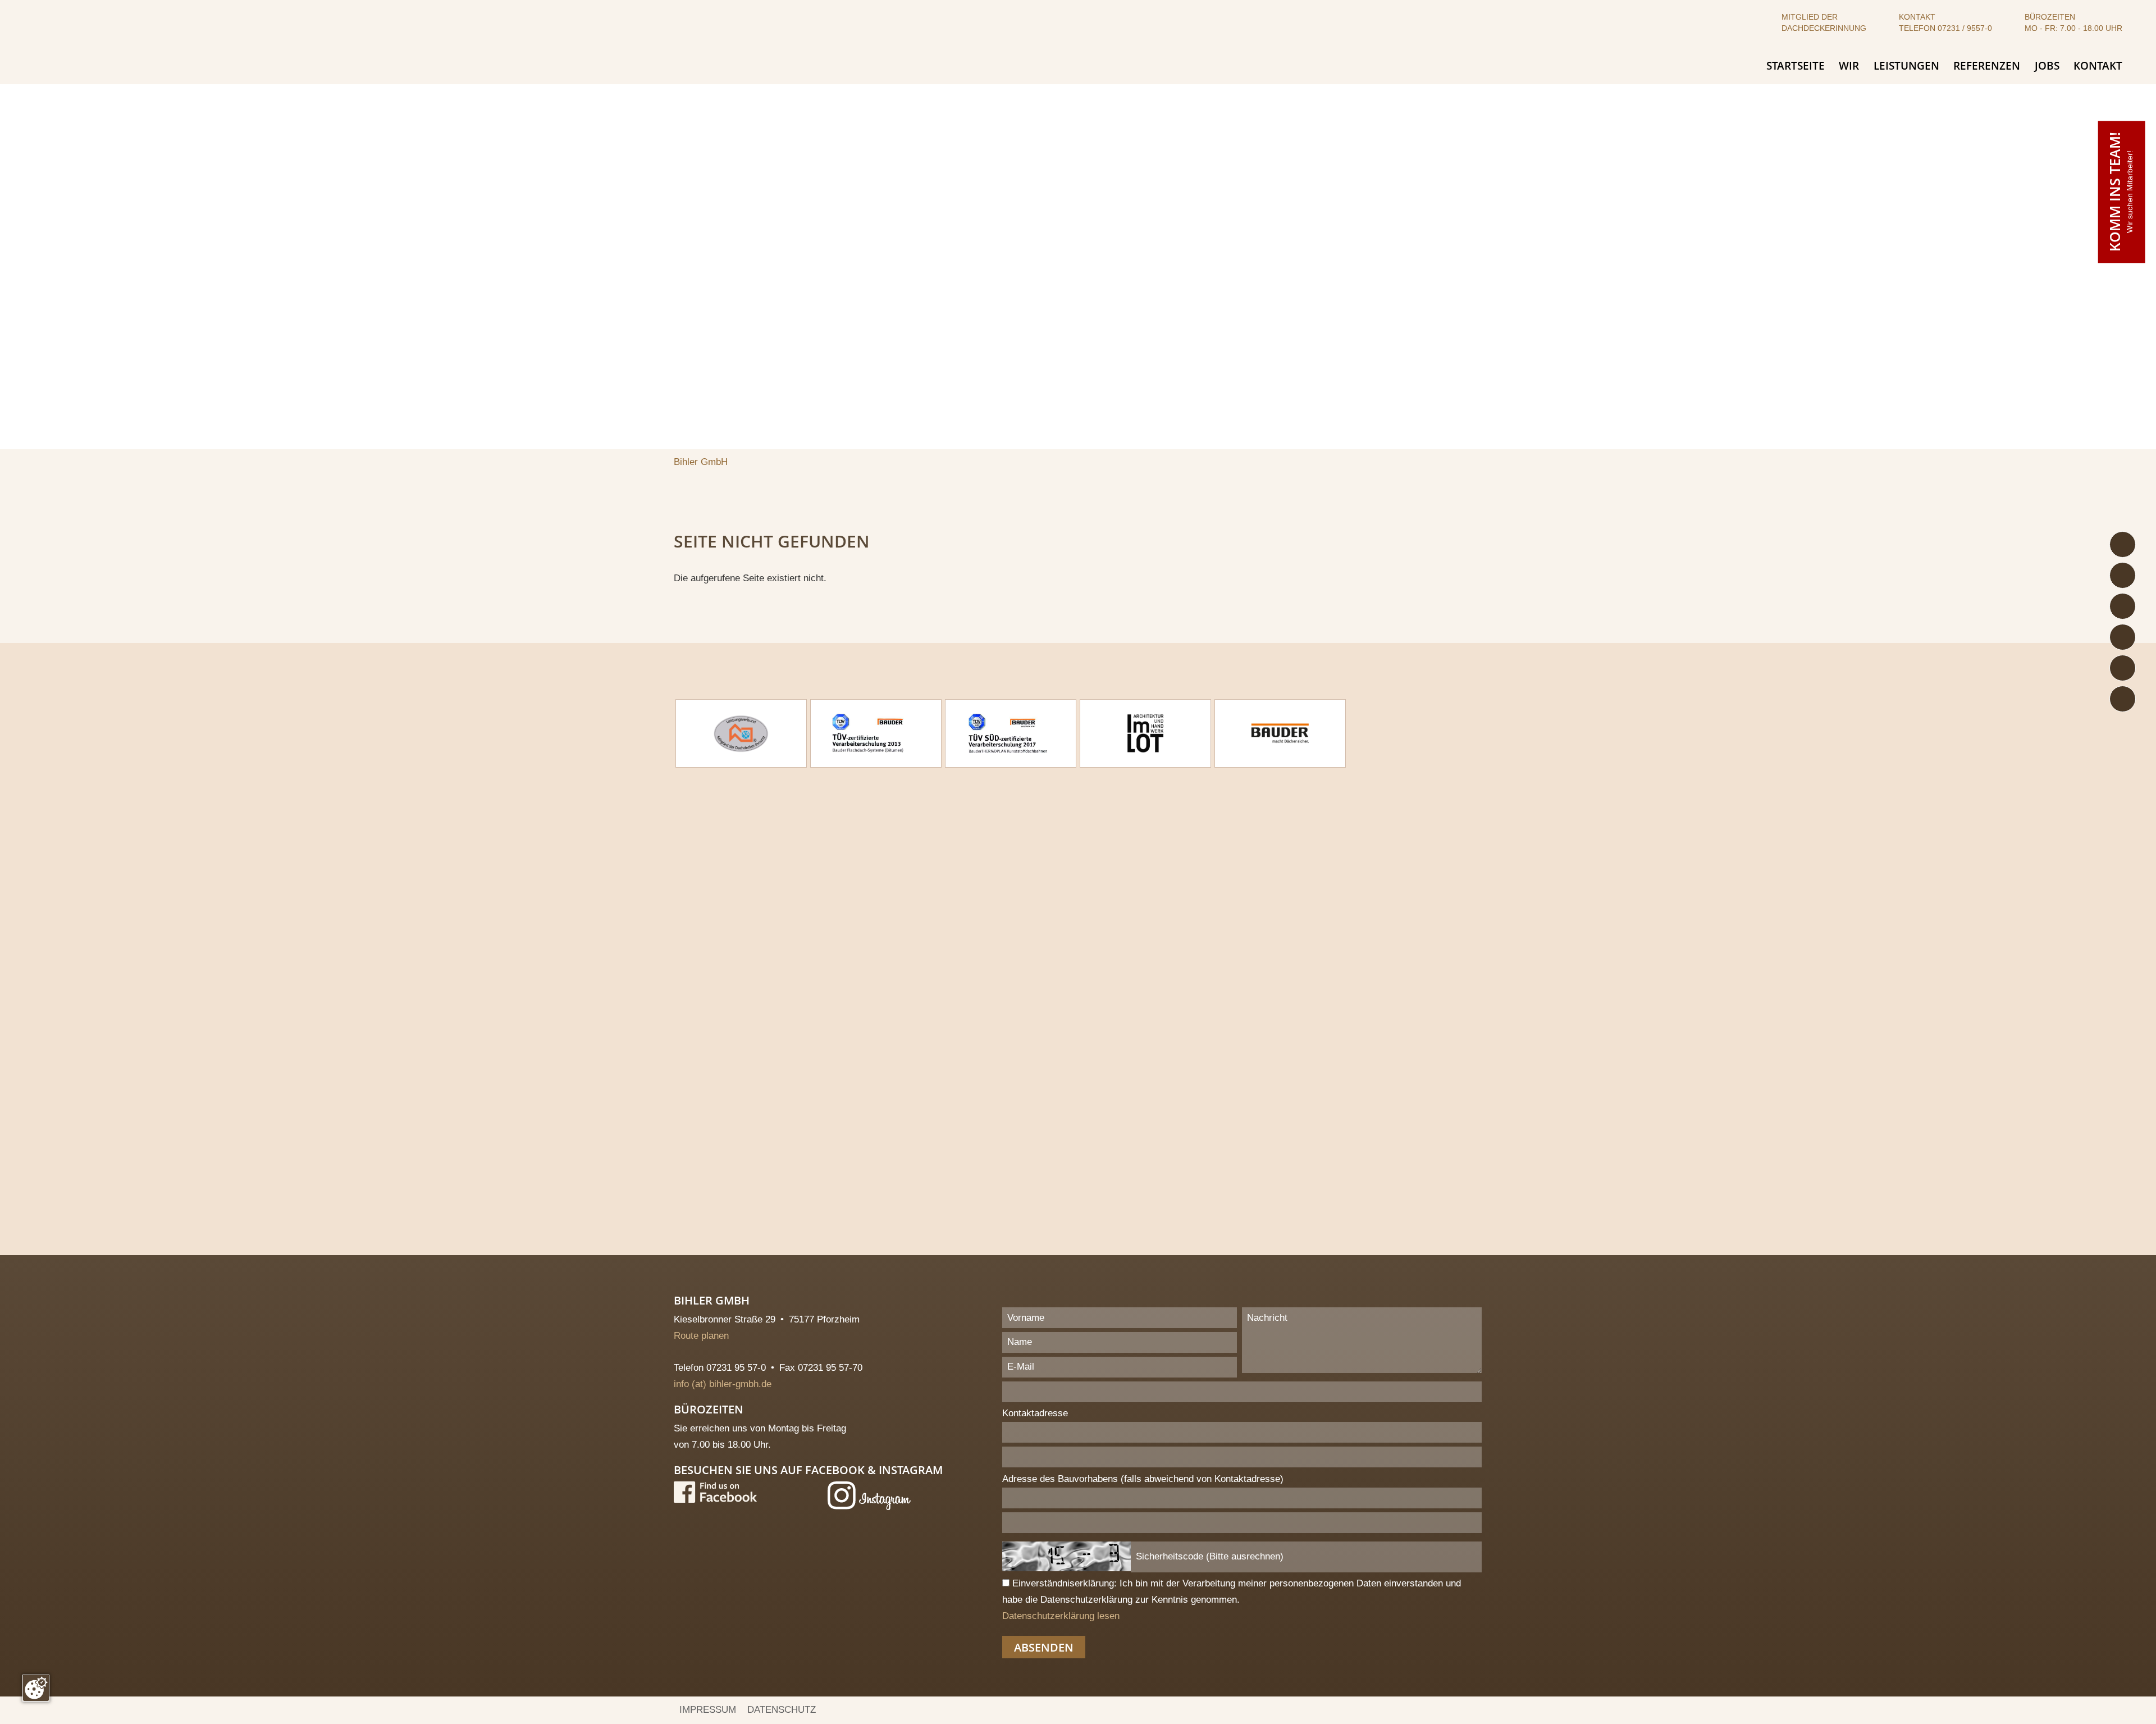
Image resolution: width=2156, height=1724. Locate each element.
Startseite (1796, 66)
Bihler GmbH (701, 462)
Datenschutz (782, 1710)
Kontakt (2098, 66)
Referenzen (1987, 66)
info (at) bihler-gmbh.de (723, 1384)
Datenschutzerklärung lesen (1061, 1616)
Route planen (707, 1336)
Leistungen (1906, 66)
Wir (1849, 66)
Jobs (2047, 66)
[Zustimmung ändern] (36, 1688)
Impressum (708, 1710)
